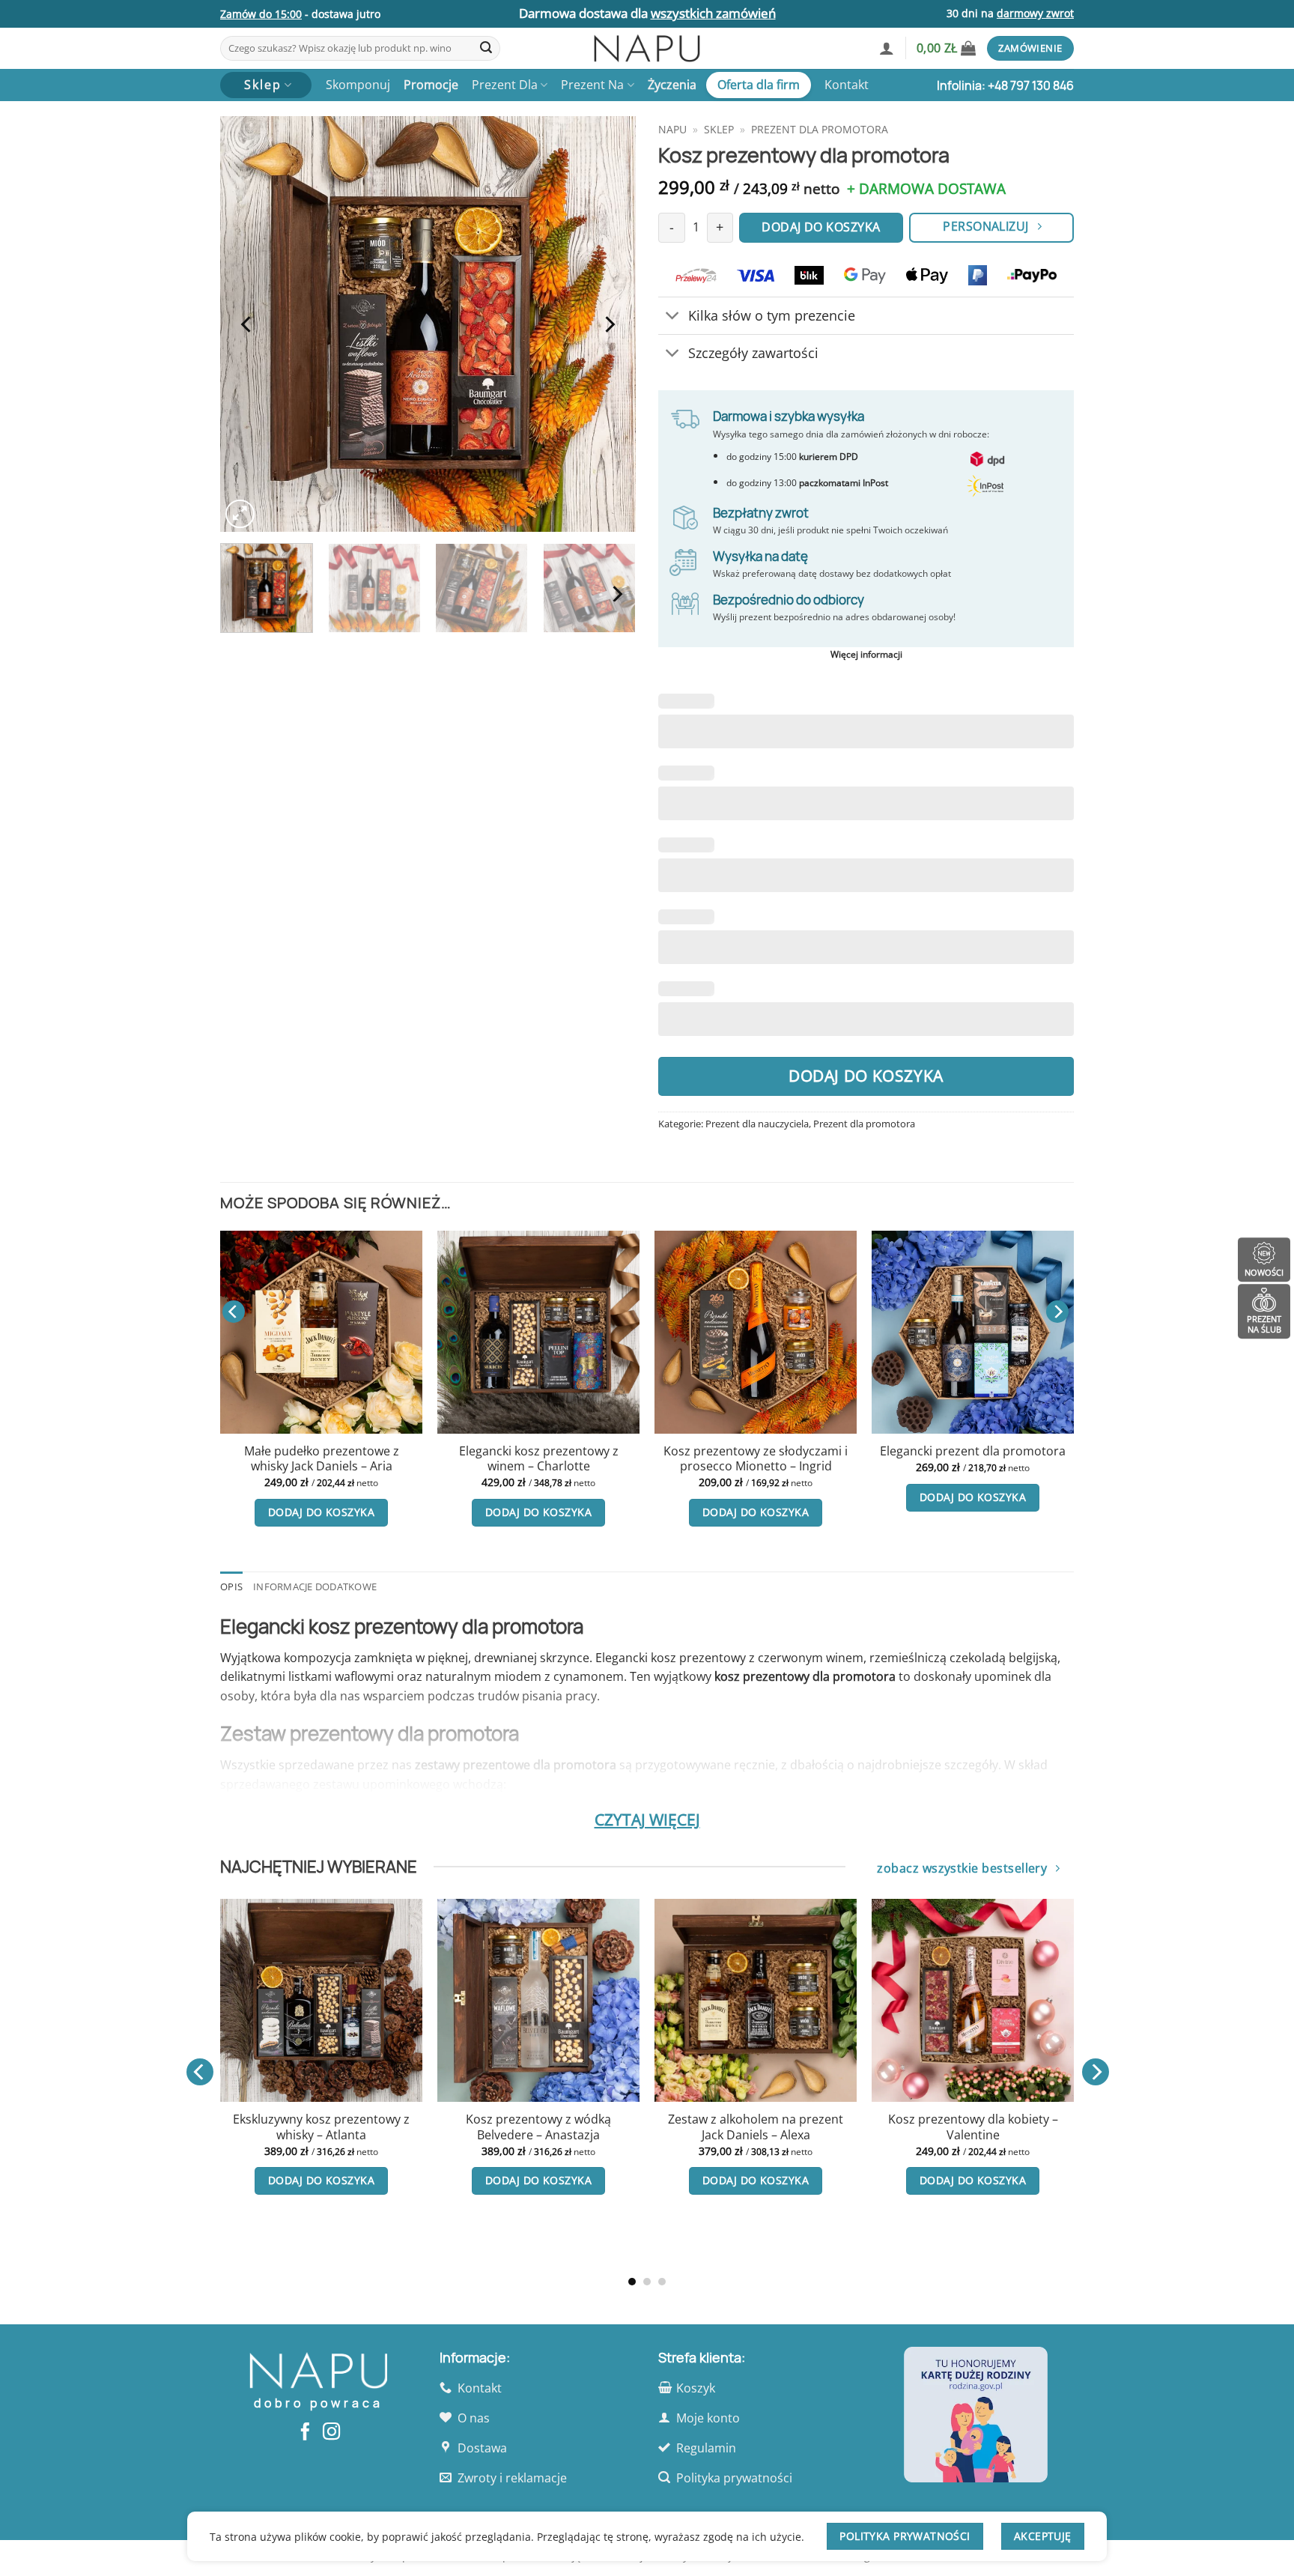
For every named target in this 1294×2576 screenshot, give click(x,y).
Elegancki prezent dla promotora (495, 1451)
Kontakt (847, 85)
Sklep (719, 129)
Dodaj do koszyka (866, 1076)
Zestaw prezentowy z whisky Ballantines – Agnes (846, 2127)
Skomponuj (358, 85)
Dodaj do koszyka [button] (278, 1512)
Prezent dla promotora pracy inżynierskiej (929, 1459)
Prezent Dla (505, 85)
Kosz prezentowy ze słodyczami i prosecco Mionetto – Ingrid (278, 1459)
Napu (672, 129)
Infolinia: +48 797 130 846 (1005, 85)
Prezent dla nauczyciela (757, 1124)
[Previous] (247, 324)
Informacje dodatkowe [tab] (315, 1586)
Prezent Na (592, 85)
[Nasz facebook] (305, 2433)
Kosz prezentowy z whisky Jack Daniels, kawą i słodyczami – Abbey (629, 2135)
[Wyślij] (486, 49)
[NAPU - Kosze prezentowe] (647, 48)
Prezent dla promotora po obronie (712, 1459)
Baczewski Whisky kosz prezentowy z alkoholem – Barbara (412, 2135)
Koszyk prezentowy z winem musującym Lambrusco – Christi (1063, 2127)
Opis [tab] (231, 1586)
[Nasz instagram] (331, 2433)
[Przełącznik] (673, 317)
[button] (887, 48)
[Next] (609, 324)
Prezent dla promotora (820, 129)
